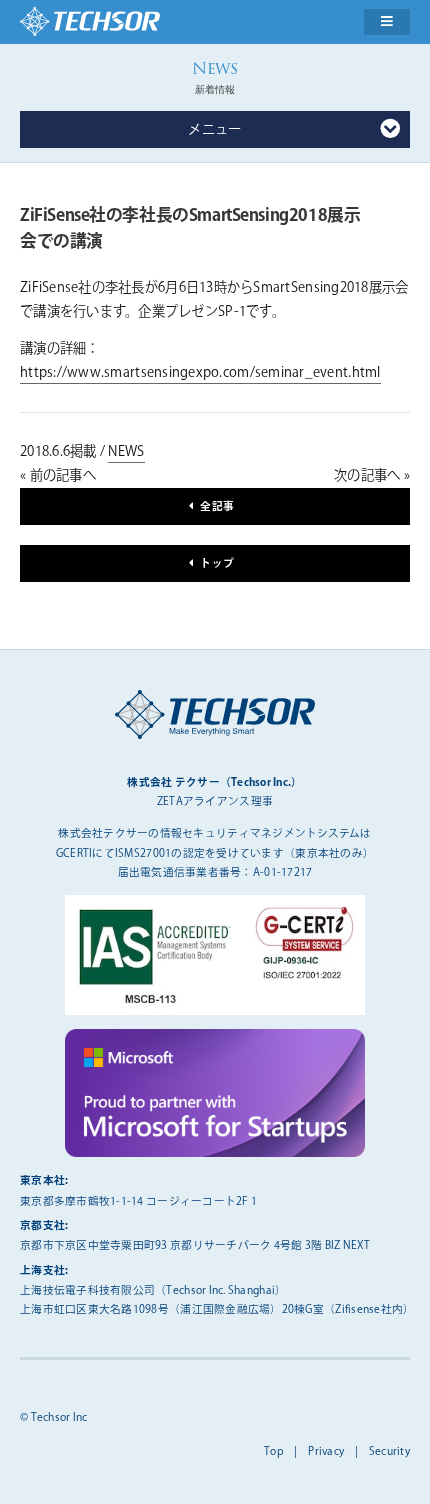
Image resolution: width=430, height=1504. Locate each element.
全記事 (217, 506)
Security (389, 1451)
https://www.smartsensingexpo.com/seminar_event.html (200, 373)
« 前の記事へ (58, 476)
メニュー (214, 130)
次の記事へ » (372, 476)
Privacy (326, 1451)
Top (274, 1451)
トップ (217, 563)
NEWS (126, 452)
